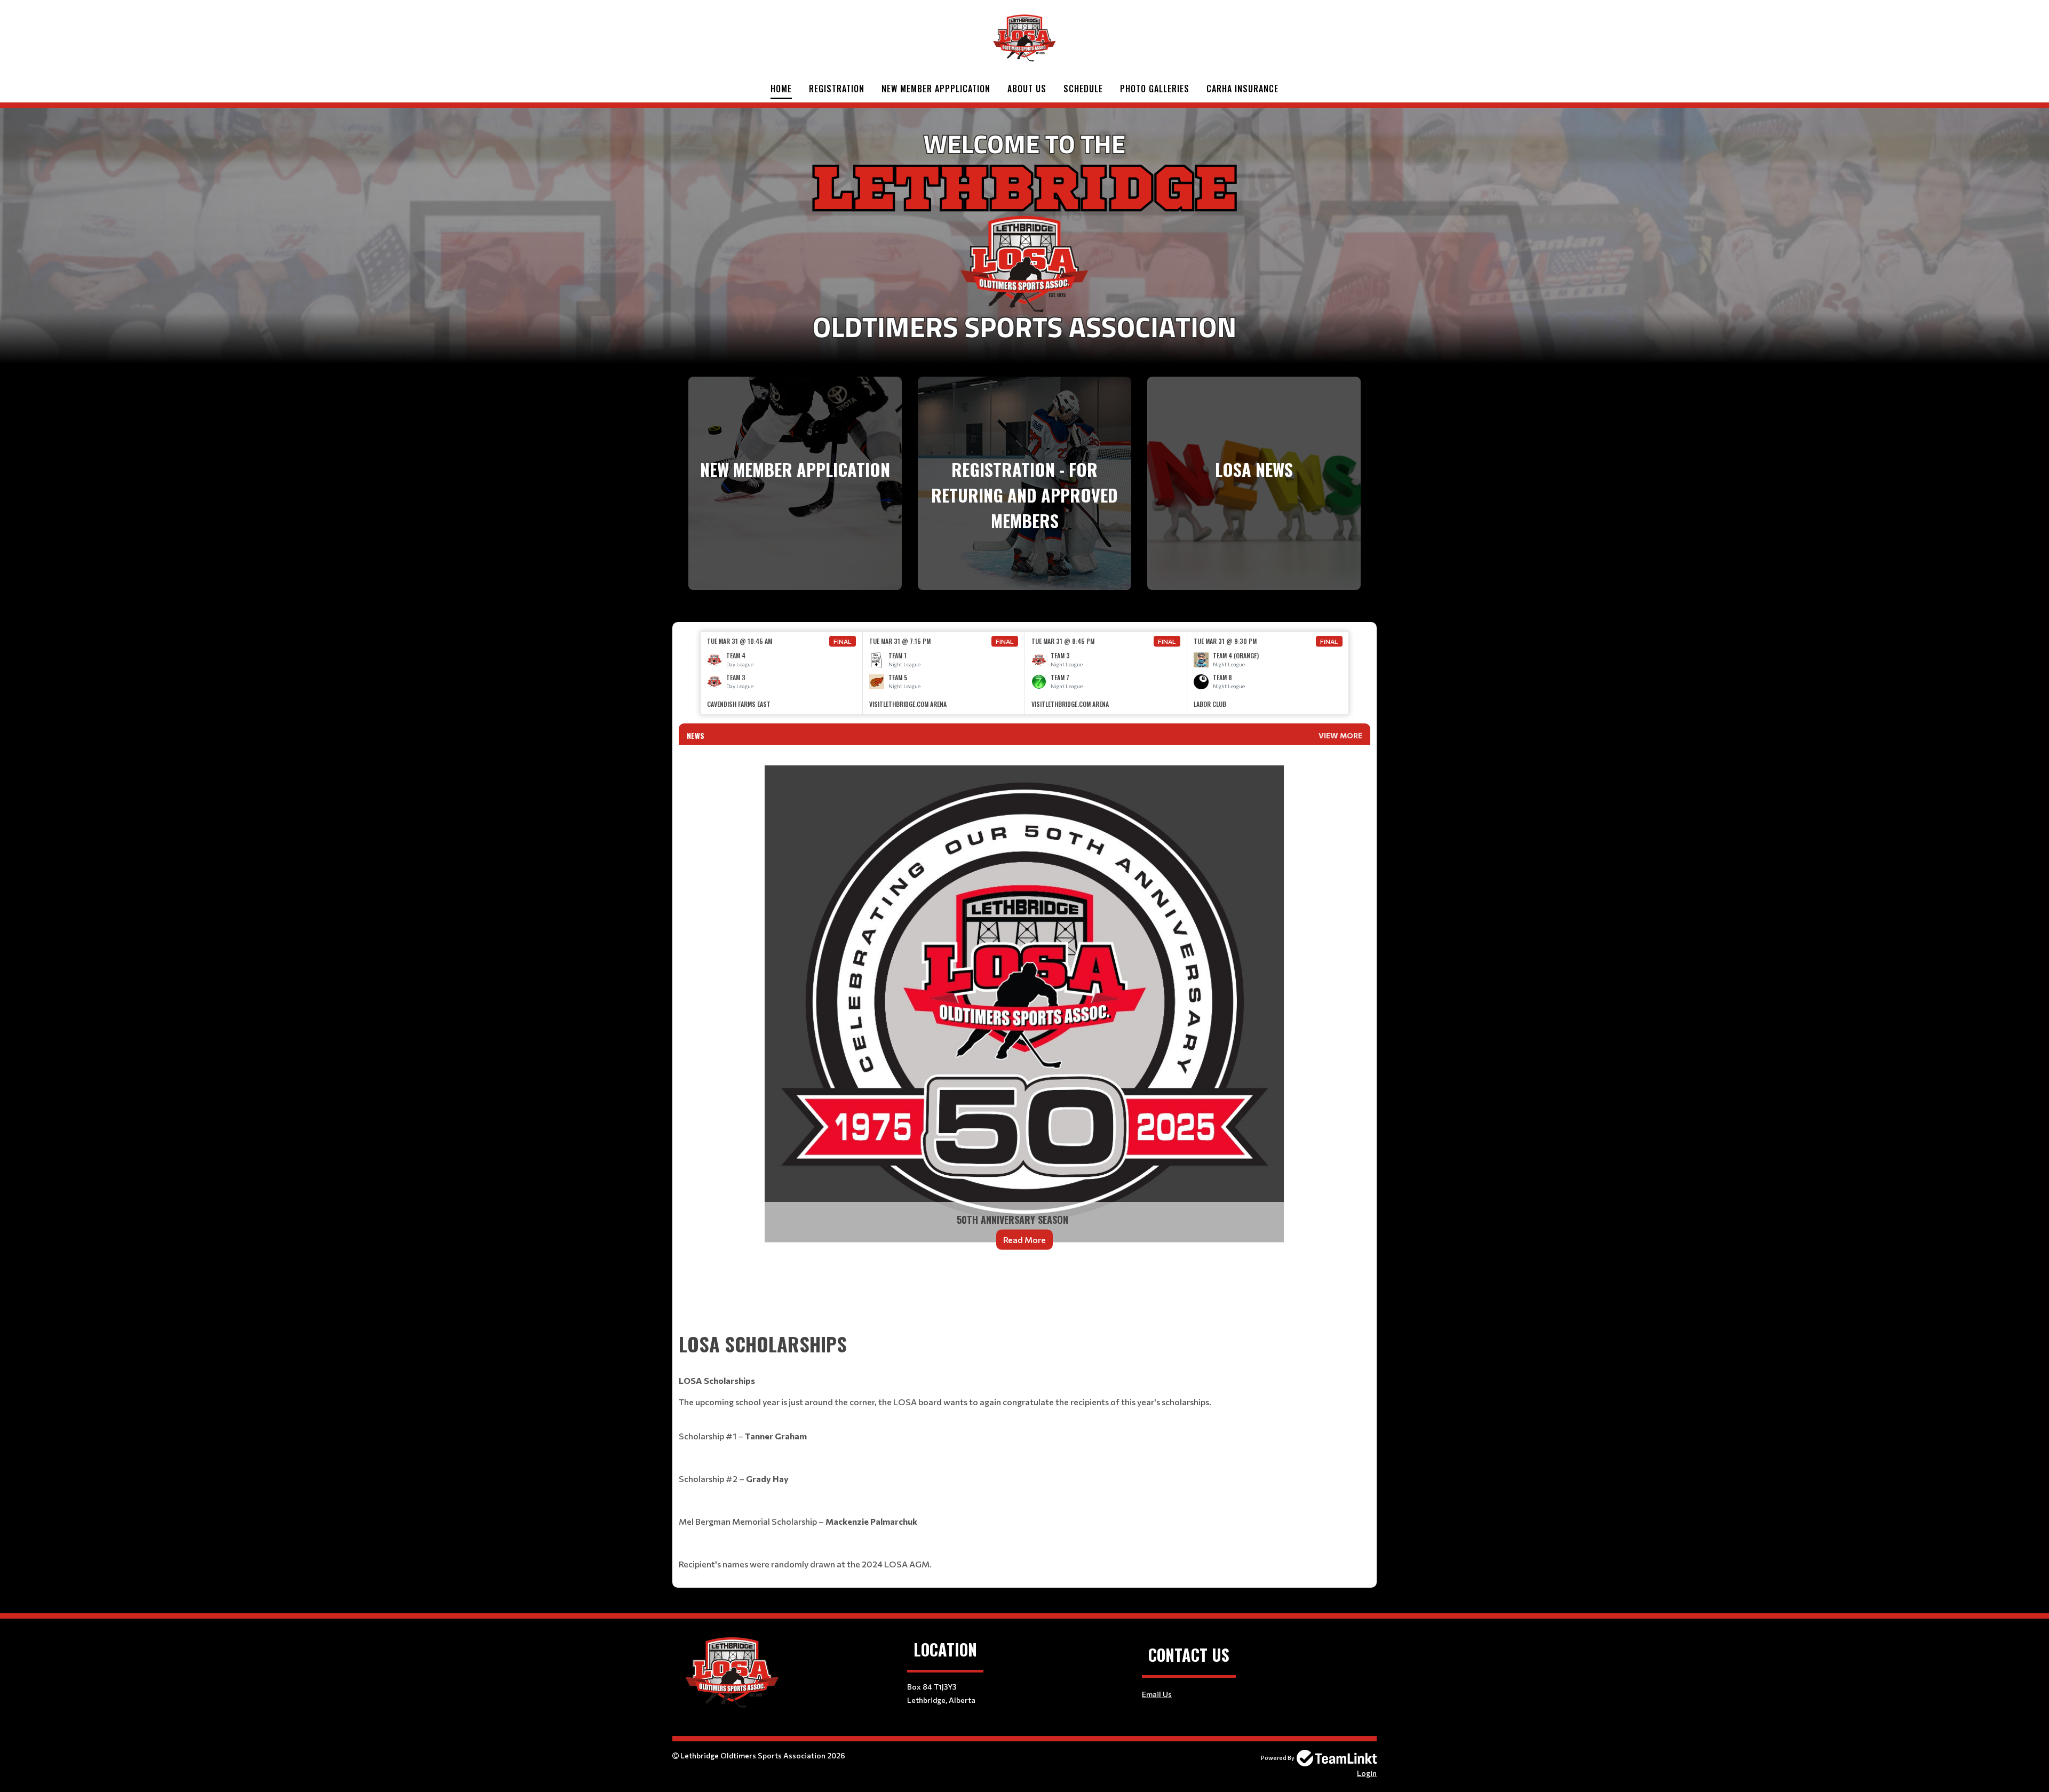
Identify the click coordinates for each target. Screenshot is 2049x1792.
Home (781, 89)
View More (1340, 735)
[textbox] (1024, 1301)
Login (1367, 1773)
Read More (1024, 1240)
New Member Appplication (936, 89)
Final (843, 641)
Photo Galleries (1155, 89)
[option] (782, 673)
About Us (1027, 89)
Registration (837, 89)
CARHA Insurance (1242, 89)
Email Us (1157, 1694)
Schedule (1083, 89)
